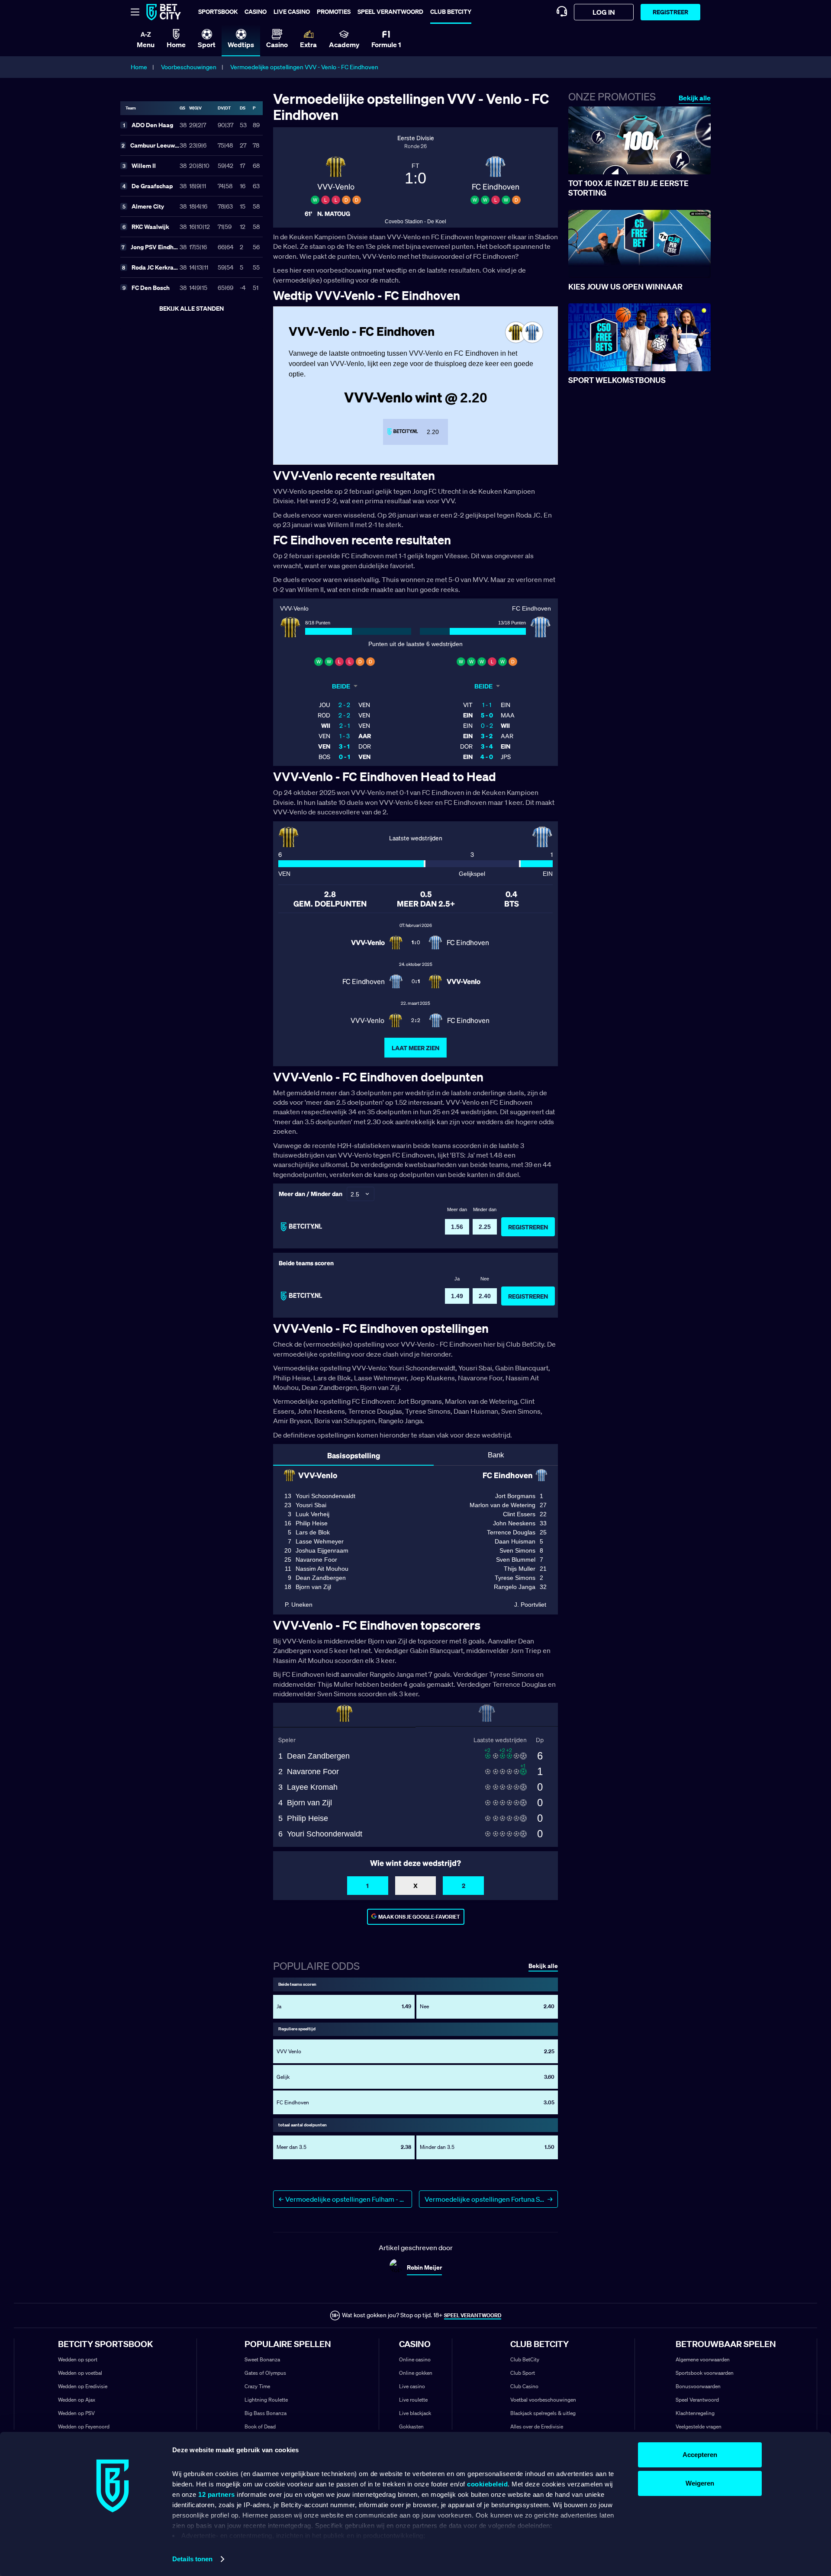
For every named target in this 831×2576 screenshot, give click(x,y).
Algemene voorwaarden (703, 2359)
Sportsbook (218, 11)
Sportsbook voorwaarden (705, 2373)
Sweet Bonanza (262, 2359)
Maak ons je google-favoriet (419, 1917)
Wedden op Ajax (77, 2400)
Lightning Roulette (266, 2400)
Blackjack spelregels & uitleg (543, 2413)
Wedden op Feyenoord (84, 2426)
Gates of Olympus (265, 2373)
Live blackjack (415, 2413)
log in (604, 12)
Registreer (670, 12)
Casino (256, 11)
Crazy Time (257, 2386)
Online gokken (416, 2373)
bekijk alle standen (192, 308)
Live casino (292, 11)
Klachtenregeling (695, 2413)
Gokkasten (411, 2426)
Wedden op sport (78, 2359)
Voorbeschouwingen (189, 67)
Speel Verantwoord (697, 2400)
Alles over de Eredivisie (537, 2426)
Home (139, 67)
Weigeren (700, 2483)
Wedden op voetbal (80, 2373)
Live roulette (413, 2400)
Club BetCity (451, 11)
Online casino (415, 2359)
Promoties (334, 11)
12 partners (217, 2494)
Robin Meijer (424, 2267)
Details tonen (192, 2559)
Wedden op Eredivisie (83, 2386)
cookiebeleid (487, 2484)
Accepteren (700, 2455)
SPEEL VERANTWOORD (473, 2315)
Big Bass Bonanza (266, 2413)
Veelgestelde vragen (699, 2426)
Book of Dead (260, 2426)
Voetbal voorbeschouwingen (543, 2400)
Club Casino (524, 2386)
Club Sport (523, 2373)
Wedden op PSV (76, 2413)
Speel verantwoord (390, 11)
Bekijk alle (695, 98)
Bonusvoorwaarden (698, 2386)
